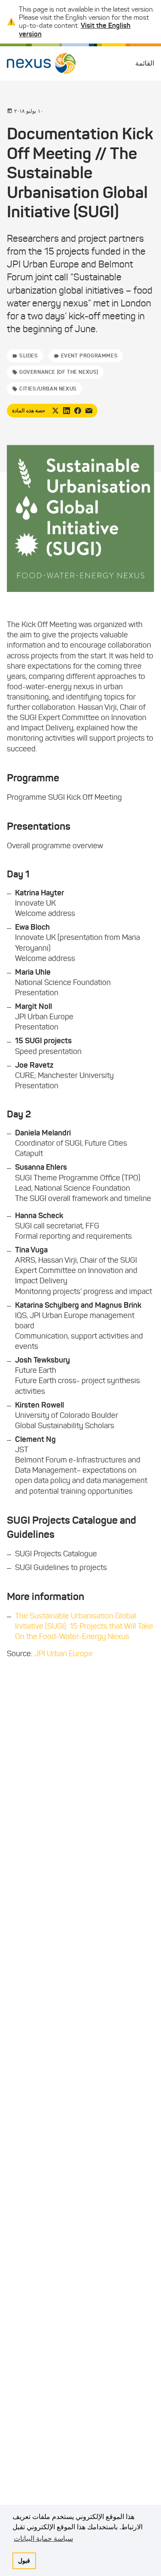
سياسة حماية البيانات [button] (43, 2538)
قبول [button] (24, 2561)
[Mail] (89, 411)
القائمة (145, 63)
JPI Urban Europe (64, 1654)
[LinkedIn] (67, 411)
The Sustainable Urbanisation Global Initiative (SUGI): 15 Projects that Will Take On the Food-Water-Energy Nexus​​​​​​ (84, 1626)
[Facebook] (78, 411)
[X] (55, 411)
